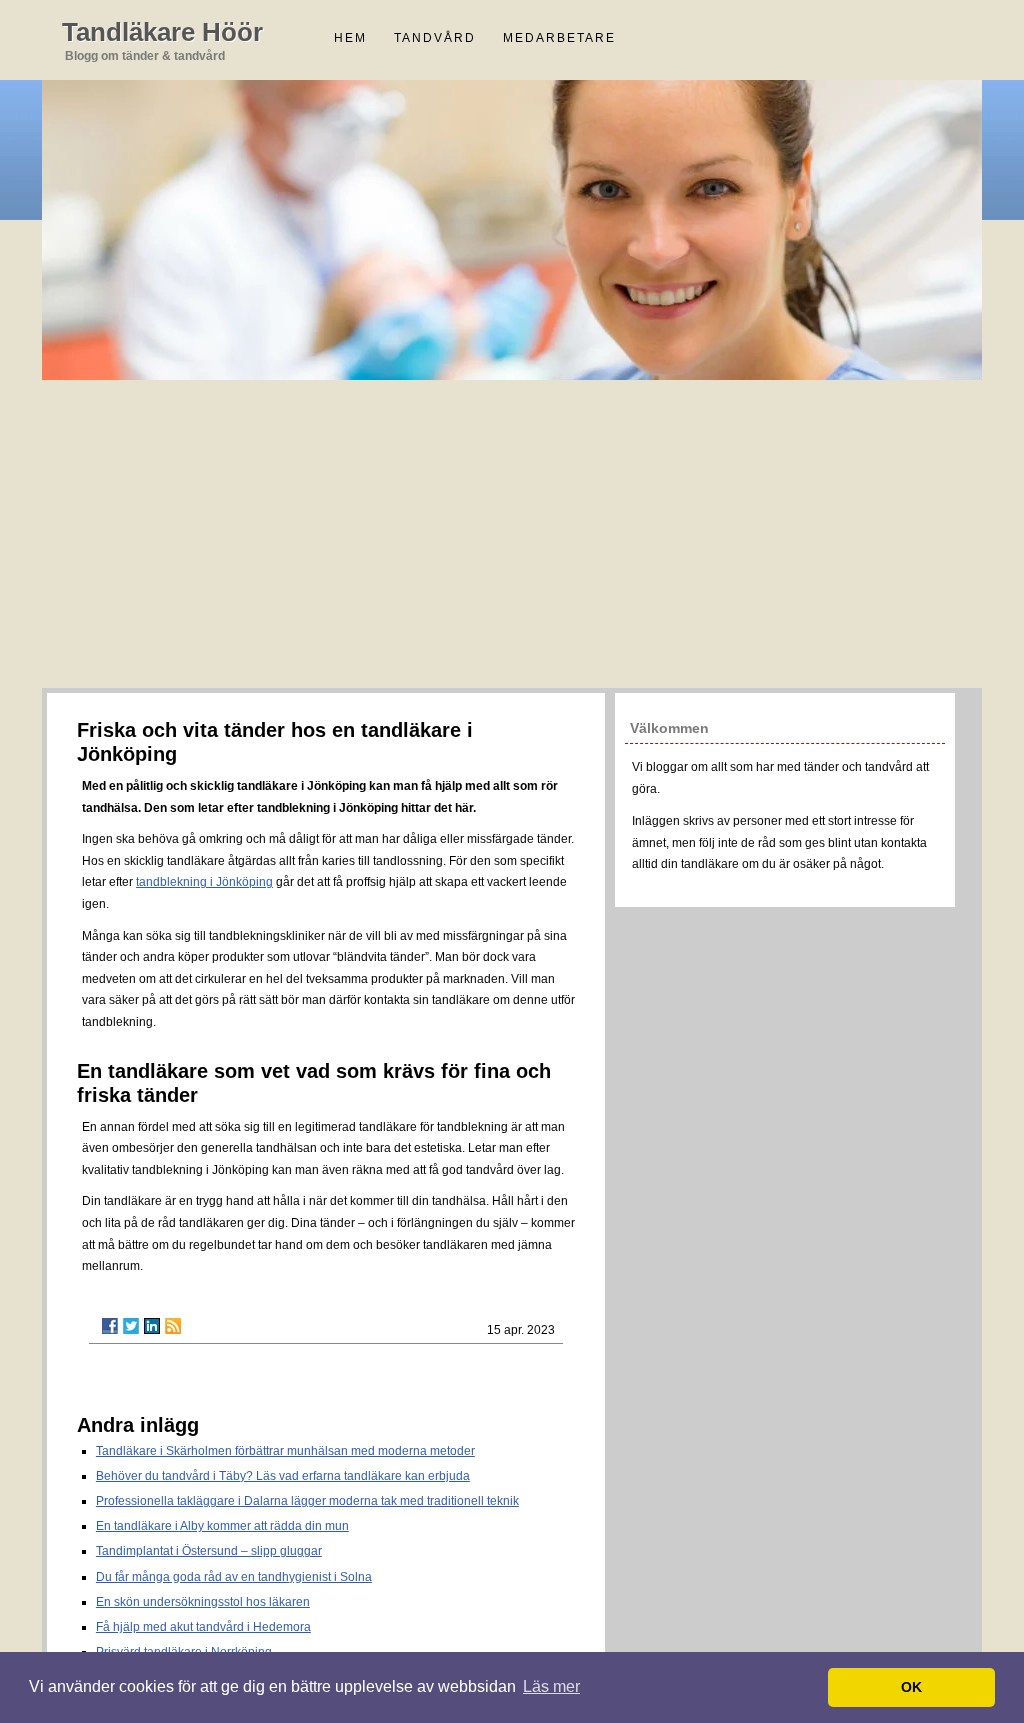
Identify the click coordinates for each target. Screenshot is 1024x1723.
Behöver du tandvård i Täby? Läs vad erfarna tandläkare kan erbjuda (283, 1476)
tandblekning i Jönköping (204, 882)
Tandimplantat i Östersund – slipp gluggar (209, 1551)
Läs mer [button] (551, 1686)
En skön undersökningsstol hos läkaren (203, 1602)
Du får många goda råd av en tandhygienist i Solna (234, 1577)
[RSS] (173, 1326)
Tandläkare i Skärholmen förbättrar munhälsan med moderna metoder (285, 1451)
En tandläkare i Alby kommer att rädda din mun (222, 1526)
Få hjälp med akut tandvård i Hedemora (203, 1627)
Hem (350, 38)
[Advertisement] (512, 538)
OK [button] (911, 1687)
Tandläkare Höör (162, 32)
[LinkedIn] (152, 1326)
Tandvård (435, 38)
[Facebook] (110, 1326)
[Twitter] (131, 1326)
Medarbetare (559, 38)
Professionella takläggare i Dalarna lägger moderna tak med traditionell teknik (307, 1501)
